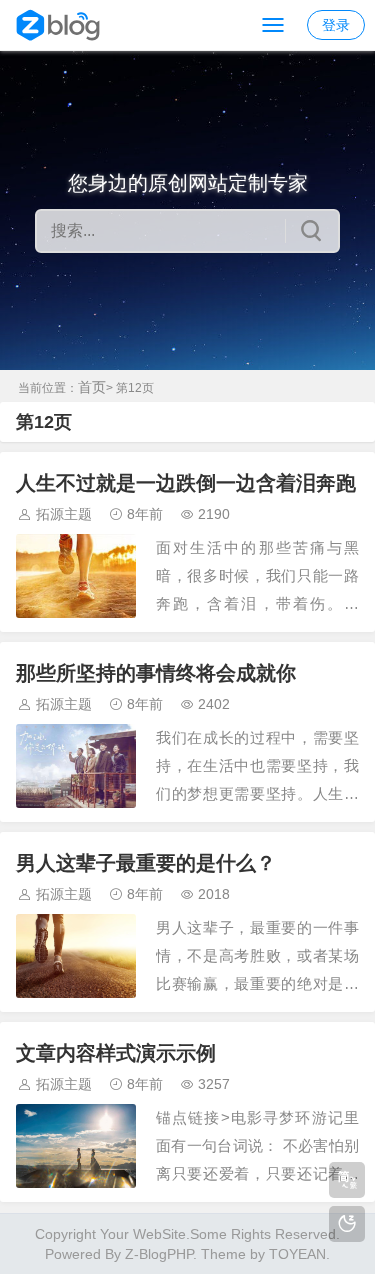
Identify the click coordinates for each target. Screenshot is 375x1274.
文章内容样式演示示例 (116, 1053)
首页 (92, 387)
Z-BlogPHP (159, 1254)
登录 (336, 25)
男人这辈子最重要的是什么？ (146, 863)
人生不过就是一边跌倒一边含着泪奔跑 (186, 483)
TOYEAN (297, 1254)
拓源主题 (64, 514)
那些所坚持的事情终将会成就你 (156, 673)
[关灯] (347, 1224)
